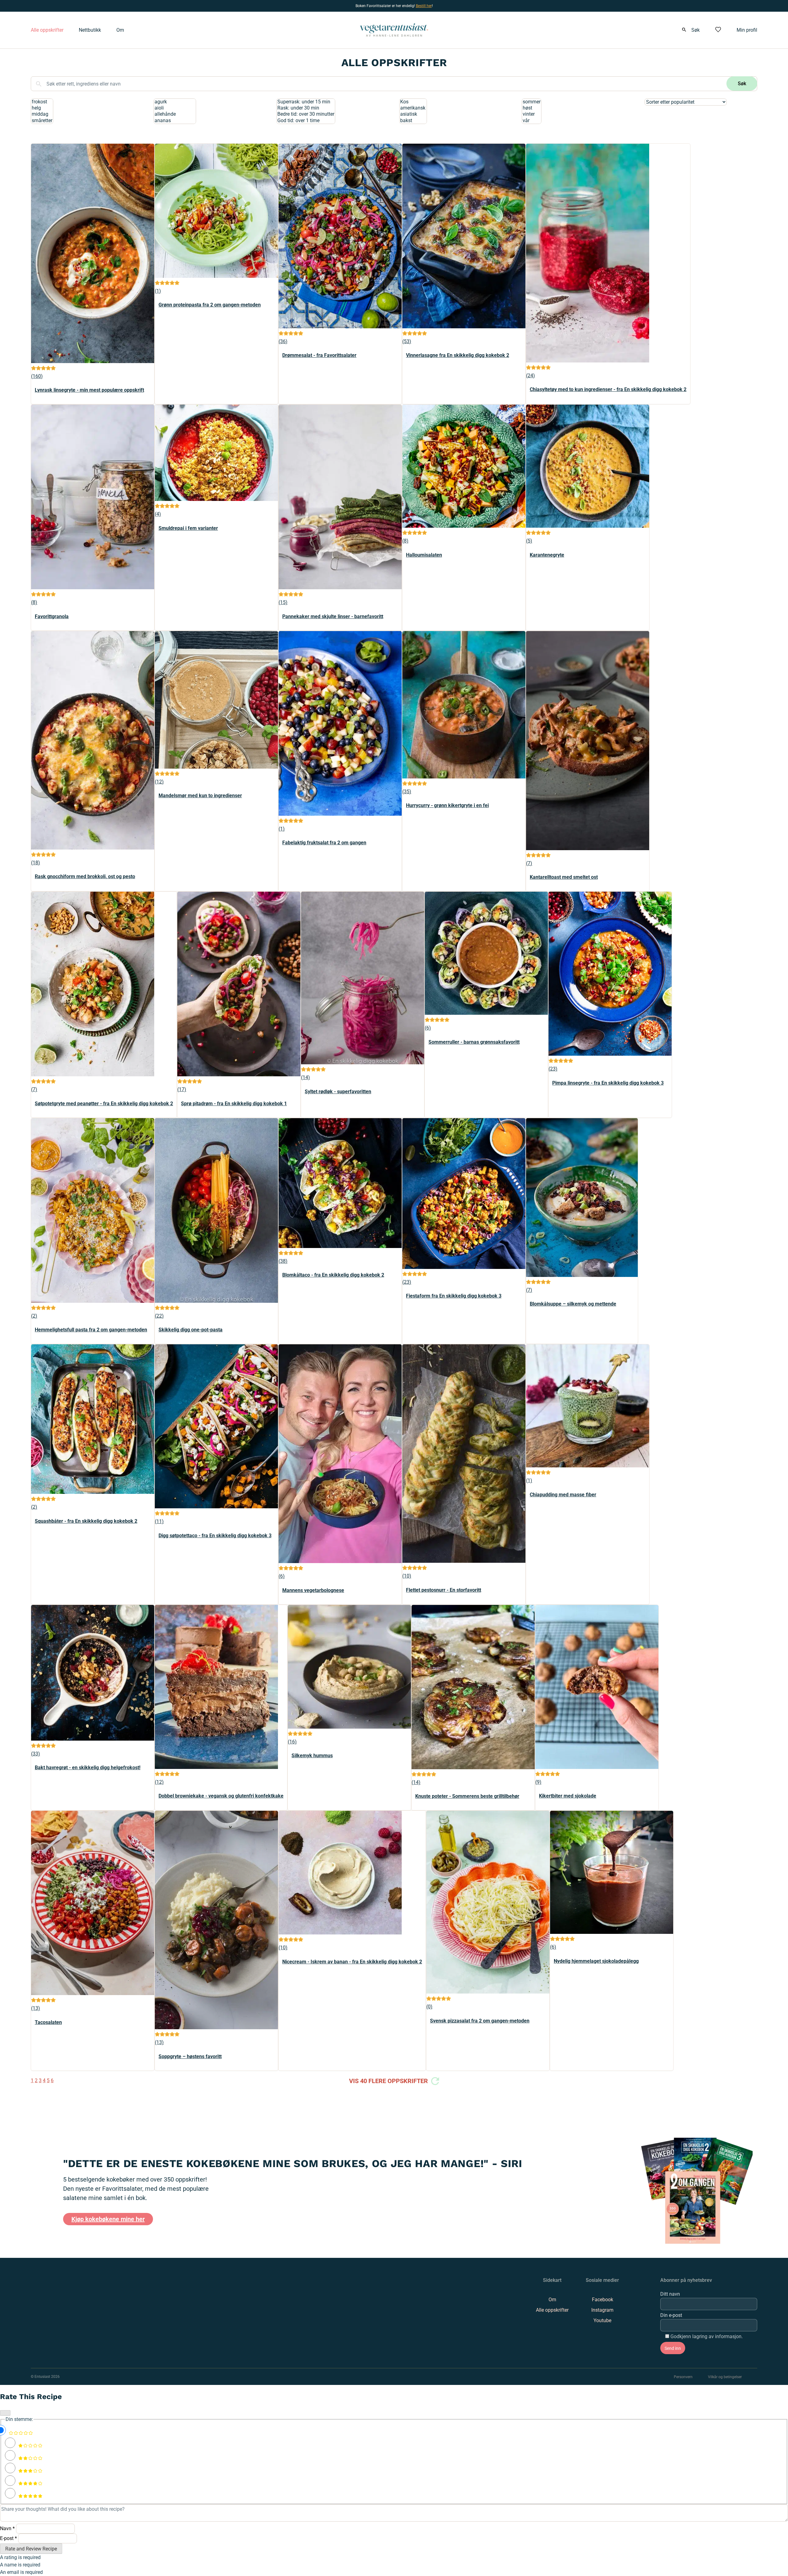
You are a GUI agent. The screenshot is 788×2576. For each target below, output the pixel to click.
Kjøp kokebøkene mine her (108, 2219)
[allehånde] (175, 114)
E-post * (8, 2538)
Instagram (602, 2310)
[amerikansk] (413, 108)
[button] (34, 369)
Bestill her (424, 6)
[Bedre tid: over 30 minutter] (306, 114)
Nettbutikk (90, 30)
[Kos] (413, 102)
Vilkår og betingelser (725, 2377)
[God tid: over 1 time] (306, 121)
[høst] (532, 108)
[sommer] (532, 102)
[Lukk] (5, 2413)
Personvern (683, 2377)
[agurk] (175, 102)
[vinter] (532, 114)
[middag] (42, 114)
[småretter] (42, 121)
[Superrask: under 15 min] (306, 102)
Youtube (602, 2320)
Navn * (7, 2528)
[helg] (42, 108)
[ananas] (175, 121)
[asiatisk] (413, 114)
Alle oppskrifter (47, 30)
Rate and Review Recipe (31, 2549)
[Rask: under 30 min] (306, 108)
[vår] (532, 121)
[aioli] (175, 108)
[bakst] (413, 121)
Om (120, 30)
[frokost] (42, 102)
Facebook (603, 2300)
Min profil (747, 30)
